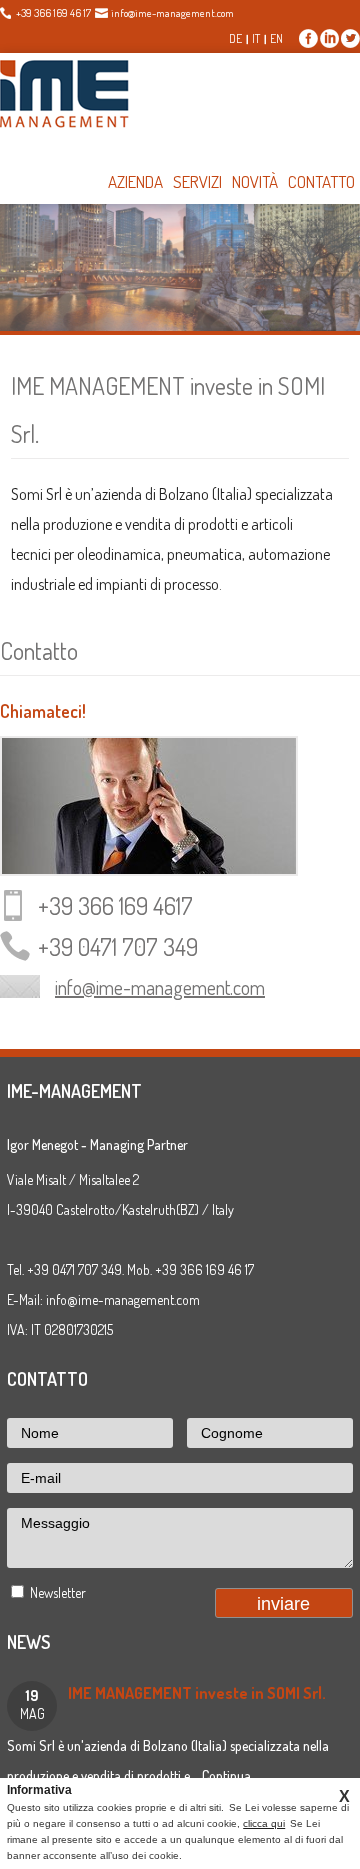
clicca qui (264, 1823)
